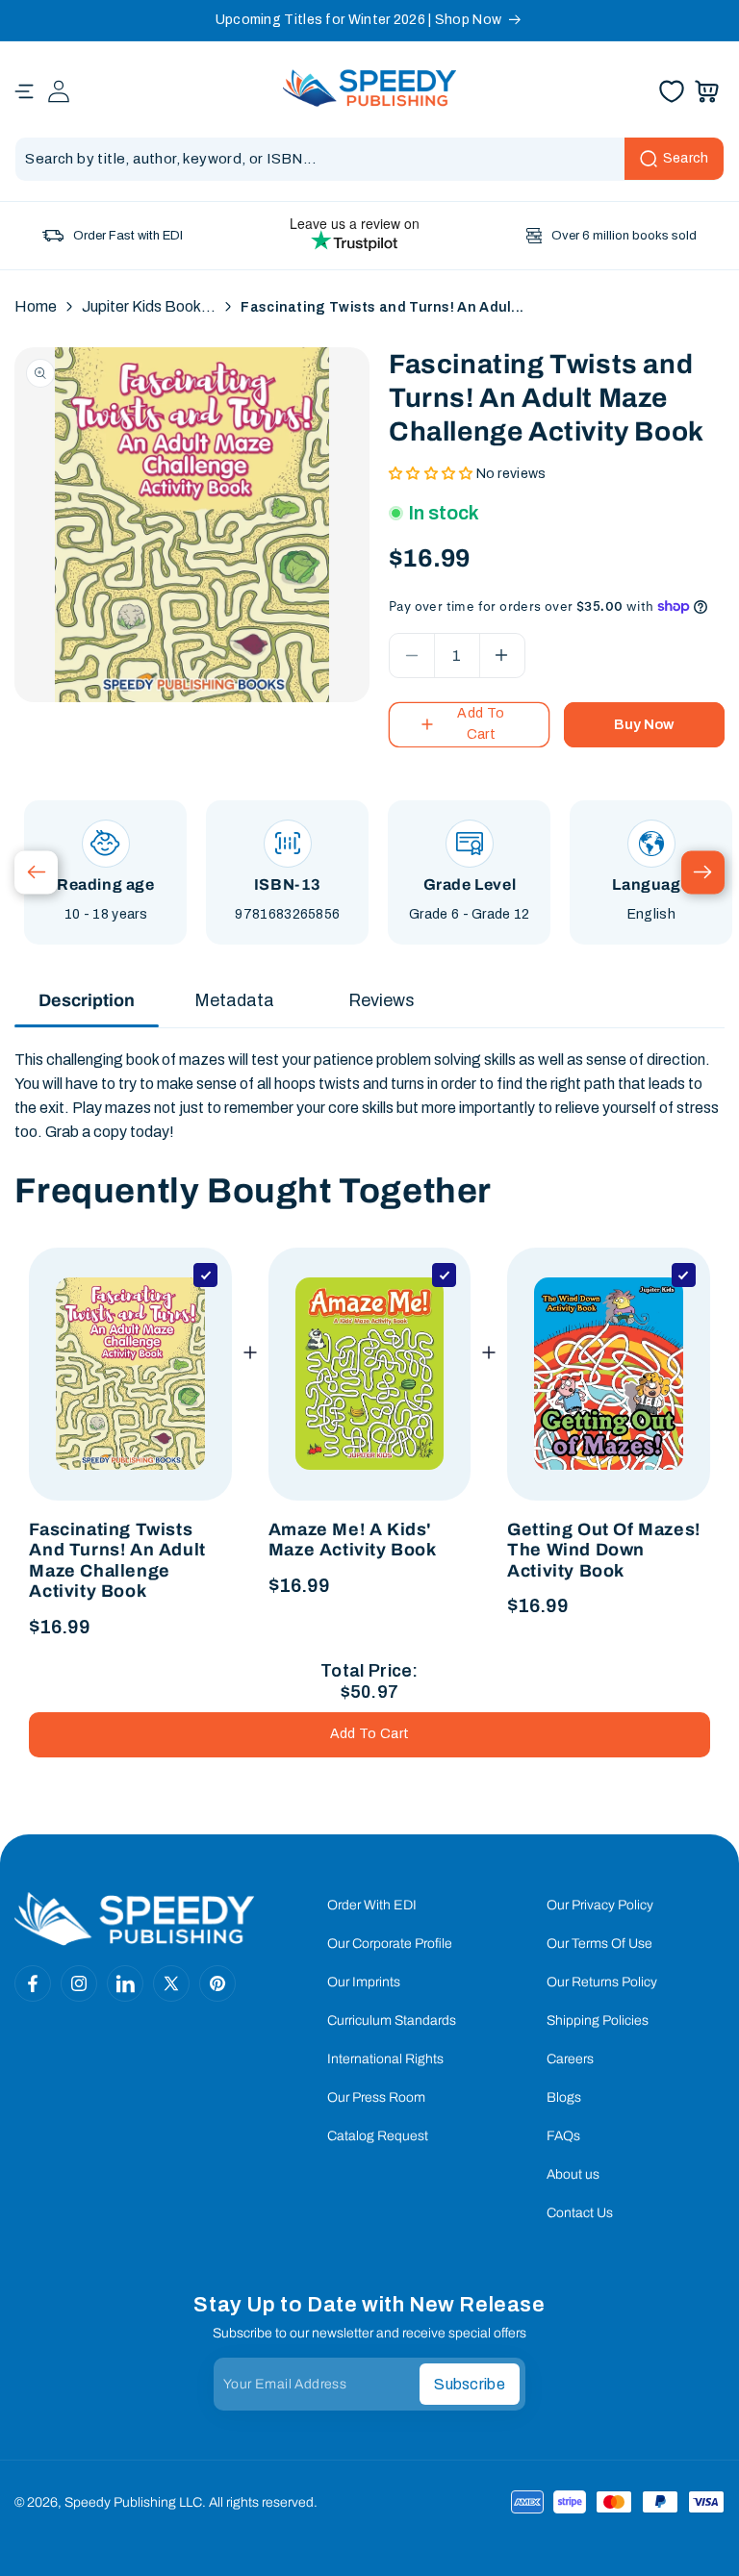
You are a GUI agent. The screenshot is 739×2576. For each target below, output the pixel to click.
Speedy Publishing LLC (133, 2502)
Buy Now (644, 724)
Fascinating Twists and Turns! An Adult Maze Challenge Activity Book (117, 1561)
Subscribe (470, 2384)
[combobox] (369, 159)
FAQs (563, 2136)
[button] (24, 91)
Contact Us (580, 2213)
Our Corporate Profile (390, 1944)
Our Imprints (364, 1982)
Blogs (564, 2097)
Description (87, 1000)
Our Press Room (376, 2097)
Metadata (234, 1000)
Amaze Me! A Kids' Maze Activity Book (353, 1540)
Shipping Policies (598, 2020)
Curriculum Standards (392, 2020)
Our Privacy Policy (600, 1905)
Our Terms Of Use (599, 1944)
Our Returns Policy (602, 1982)
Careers (570, 2059)
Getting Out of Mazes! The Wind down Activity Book (604, 1550)
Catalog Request (378, 2136)
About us (573, 2174)
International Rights (385, 2059)
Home (36, 306)
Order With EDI (372, 1905)
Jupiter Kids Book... (149, 306)
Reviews (382, 1000)
